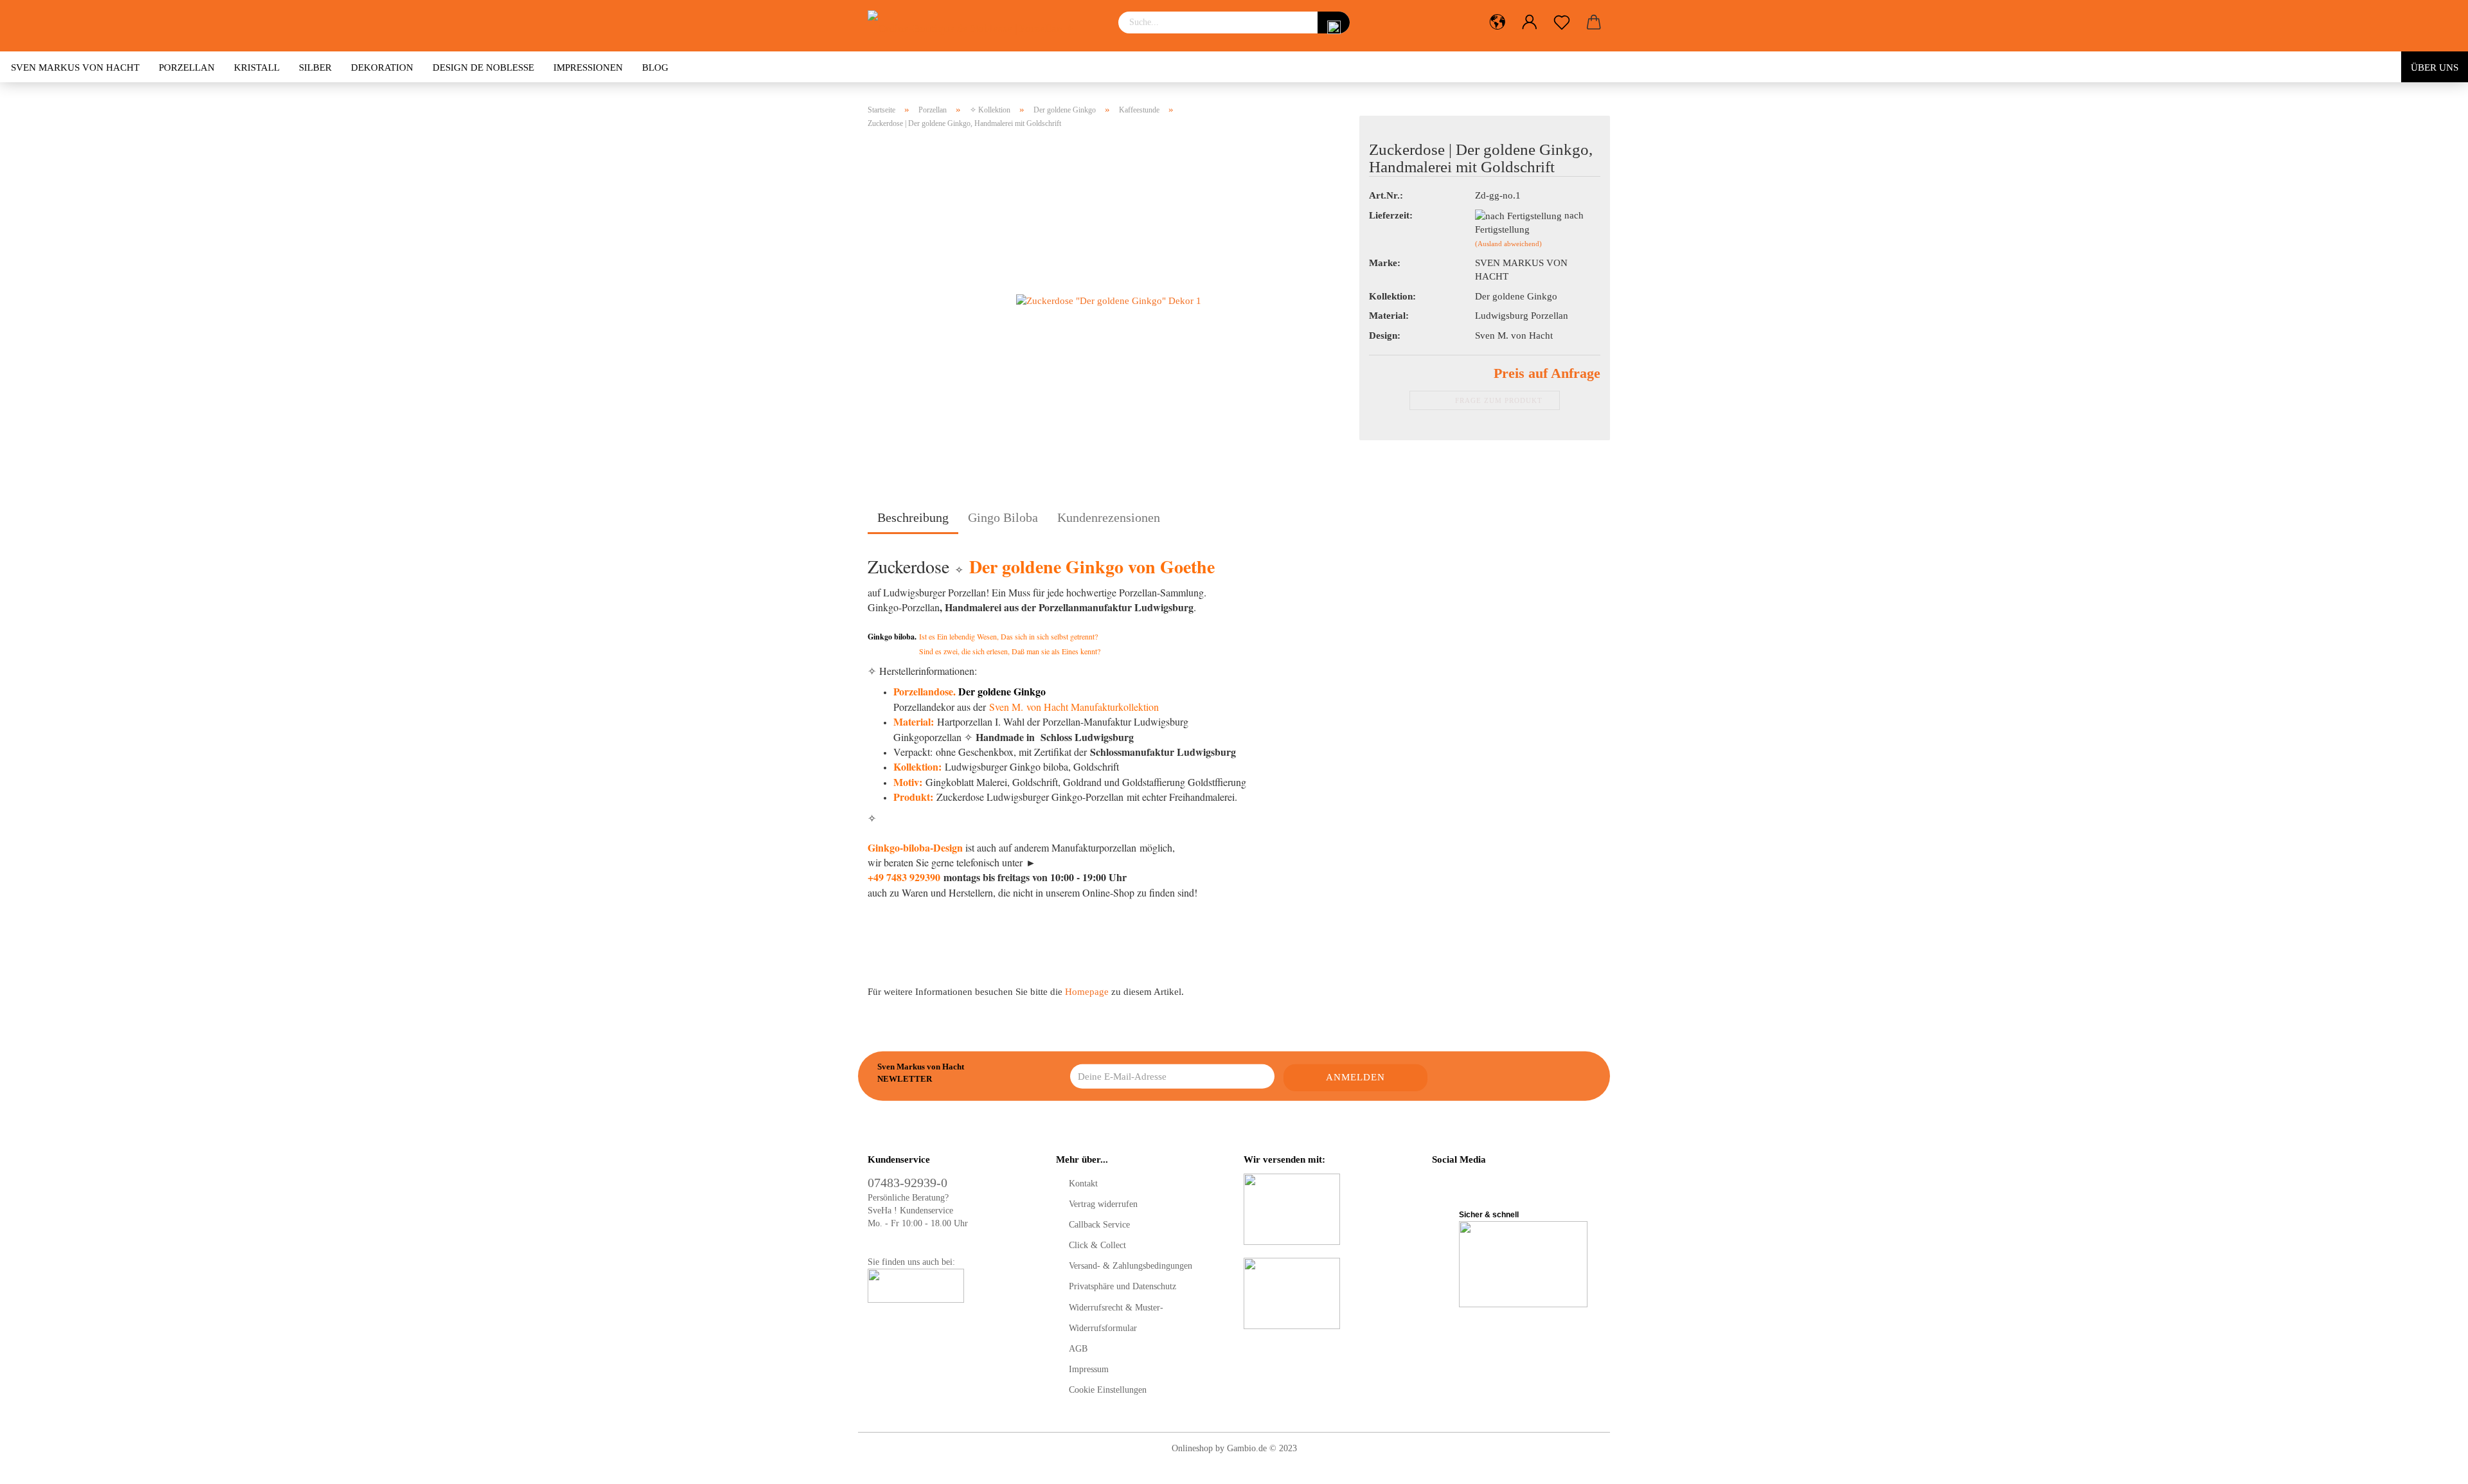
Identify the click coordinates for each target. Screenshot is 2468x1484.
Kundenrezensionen (1109, 517)
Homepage (1087, 992)
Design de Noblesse (483, 67)
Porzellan (187, 67)
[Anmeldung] (1530, 22)
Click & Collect (1097, 1245)
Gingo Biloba (1003, 517)
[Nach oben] (2433, 1465)
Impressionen (588, 67)
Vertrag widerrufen (1103, 1204)
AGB (1078, 1349)
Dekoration (382, 67)
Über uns (2435, 67)
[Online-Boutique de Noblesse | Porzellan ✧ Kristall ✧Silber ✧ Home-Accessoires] (983, 26)
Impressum (1089, 1369)
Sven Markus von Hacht (75, 67)
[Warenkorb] (1594, 22)
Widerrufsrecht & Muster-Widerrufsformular (1116, 1318)
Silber (315, 67)
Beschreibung (913, 517)
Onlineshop (1192, 1448)
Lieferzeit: (1391, 215)
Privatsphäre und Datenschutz (1122, 1286)
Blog (655, 67)
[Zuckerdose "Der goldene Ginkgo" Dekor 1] (1109, 300)
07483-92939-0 (908, 1183)
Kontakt (1083, 1184)
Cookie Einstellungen (1108, 1390)
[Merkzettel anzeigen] (1562, 22)
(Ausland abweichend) (1508, 244)
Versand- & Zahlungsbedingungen (1131, 1266)
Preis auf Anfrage (1547, 373)
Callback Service (1099, 1225)
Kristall (257, 67)
